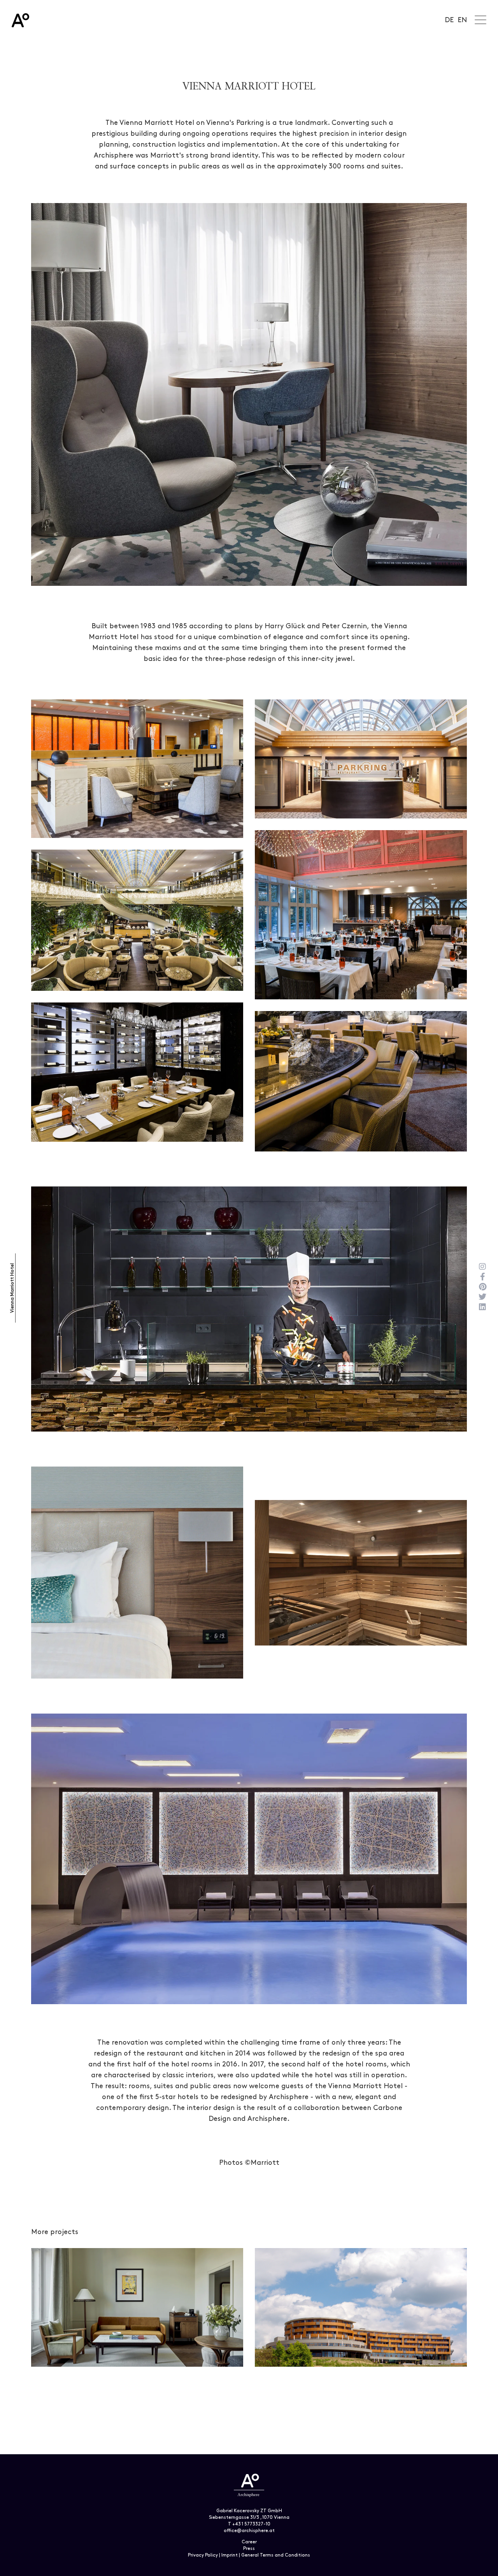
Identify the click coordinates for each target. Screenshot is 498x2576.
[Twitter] (482, 1297)
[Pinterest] (482, 1287)
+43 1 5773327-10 (251, 2524)
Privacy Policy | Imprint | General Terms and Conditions (249, 2555)
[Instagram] (482, 1267)
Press (249, 2549)
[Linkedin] (482, 1307)
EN (462, 20)
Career (249, 2542)
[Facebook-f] (482, 1277)
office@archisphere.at (249, 2531)
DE (449, 20)
